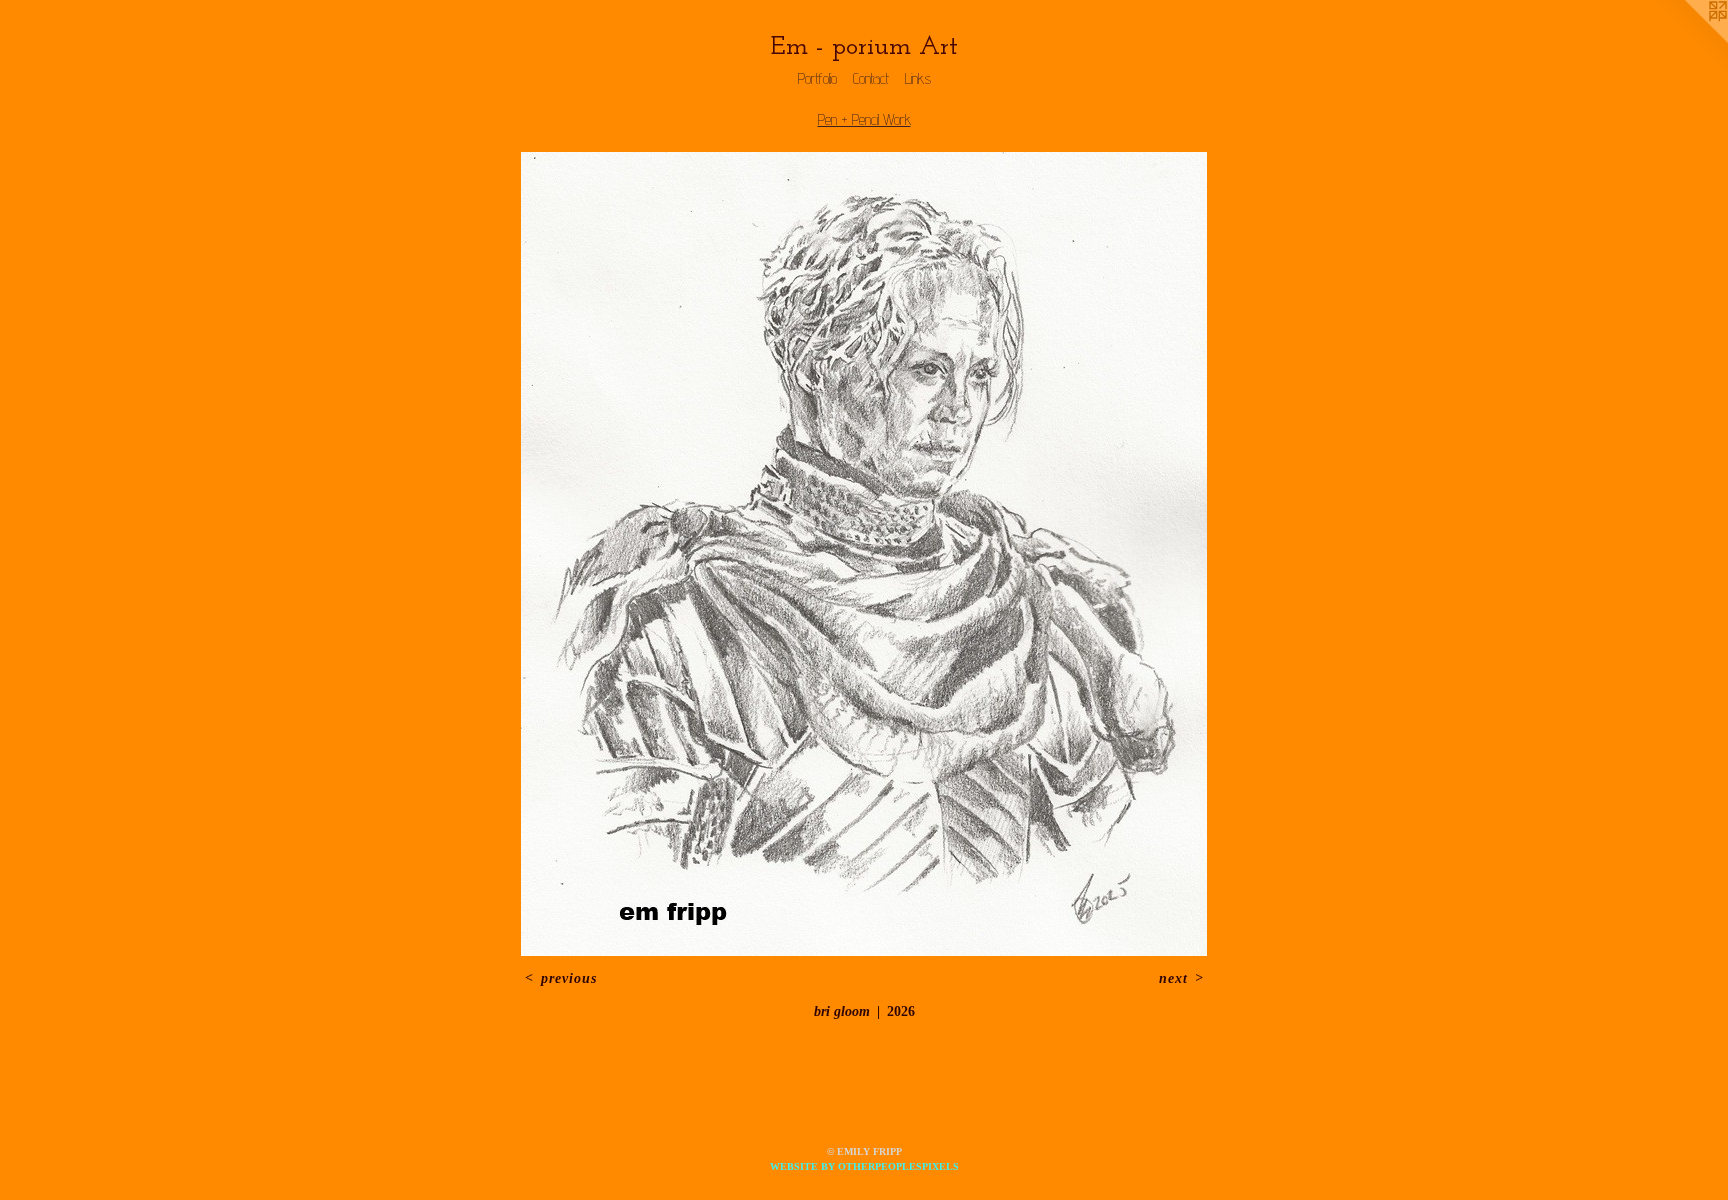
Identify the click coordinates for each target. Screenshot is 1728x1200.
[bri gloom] (864, 554)
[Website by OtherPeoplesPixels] (1688, 40)
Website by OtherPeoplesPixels (864, 1166)
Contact (871, 78)
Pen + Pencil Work (864, 119)
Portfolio (817, 78)
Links (918, 78)
